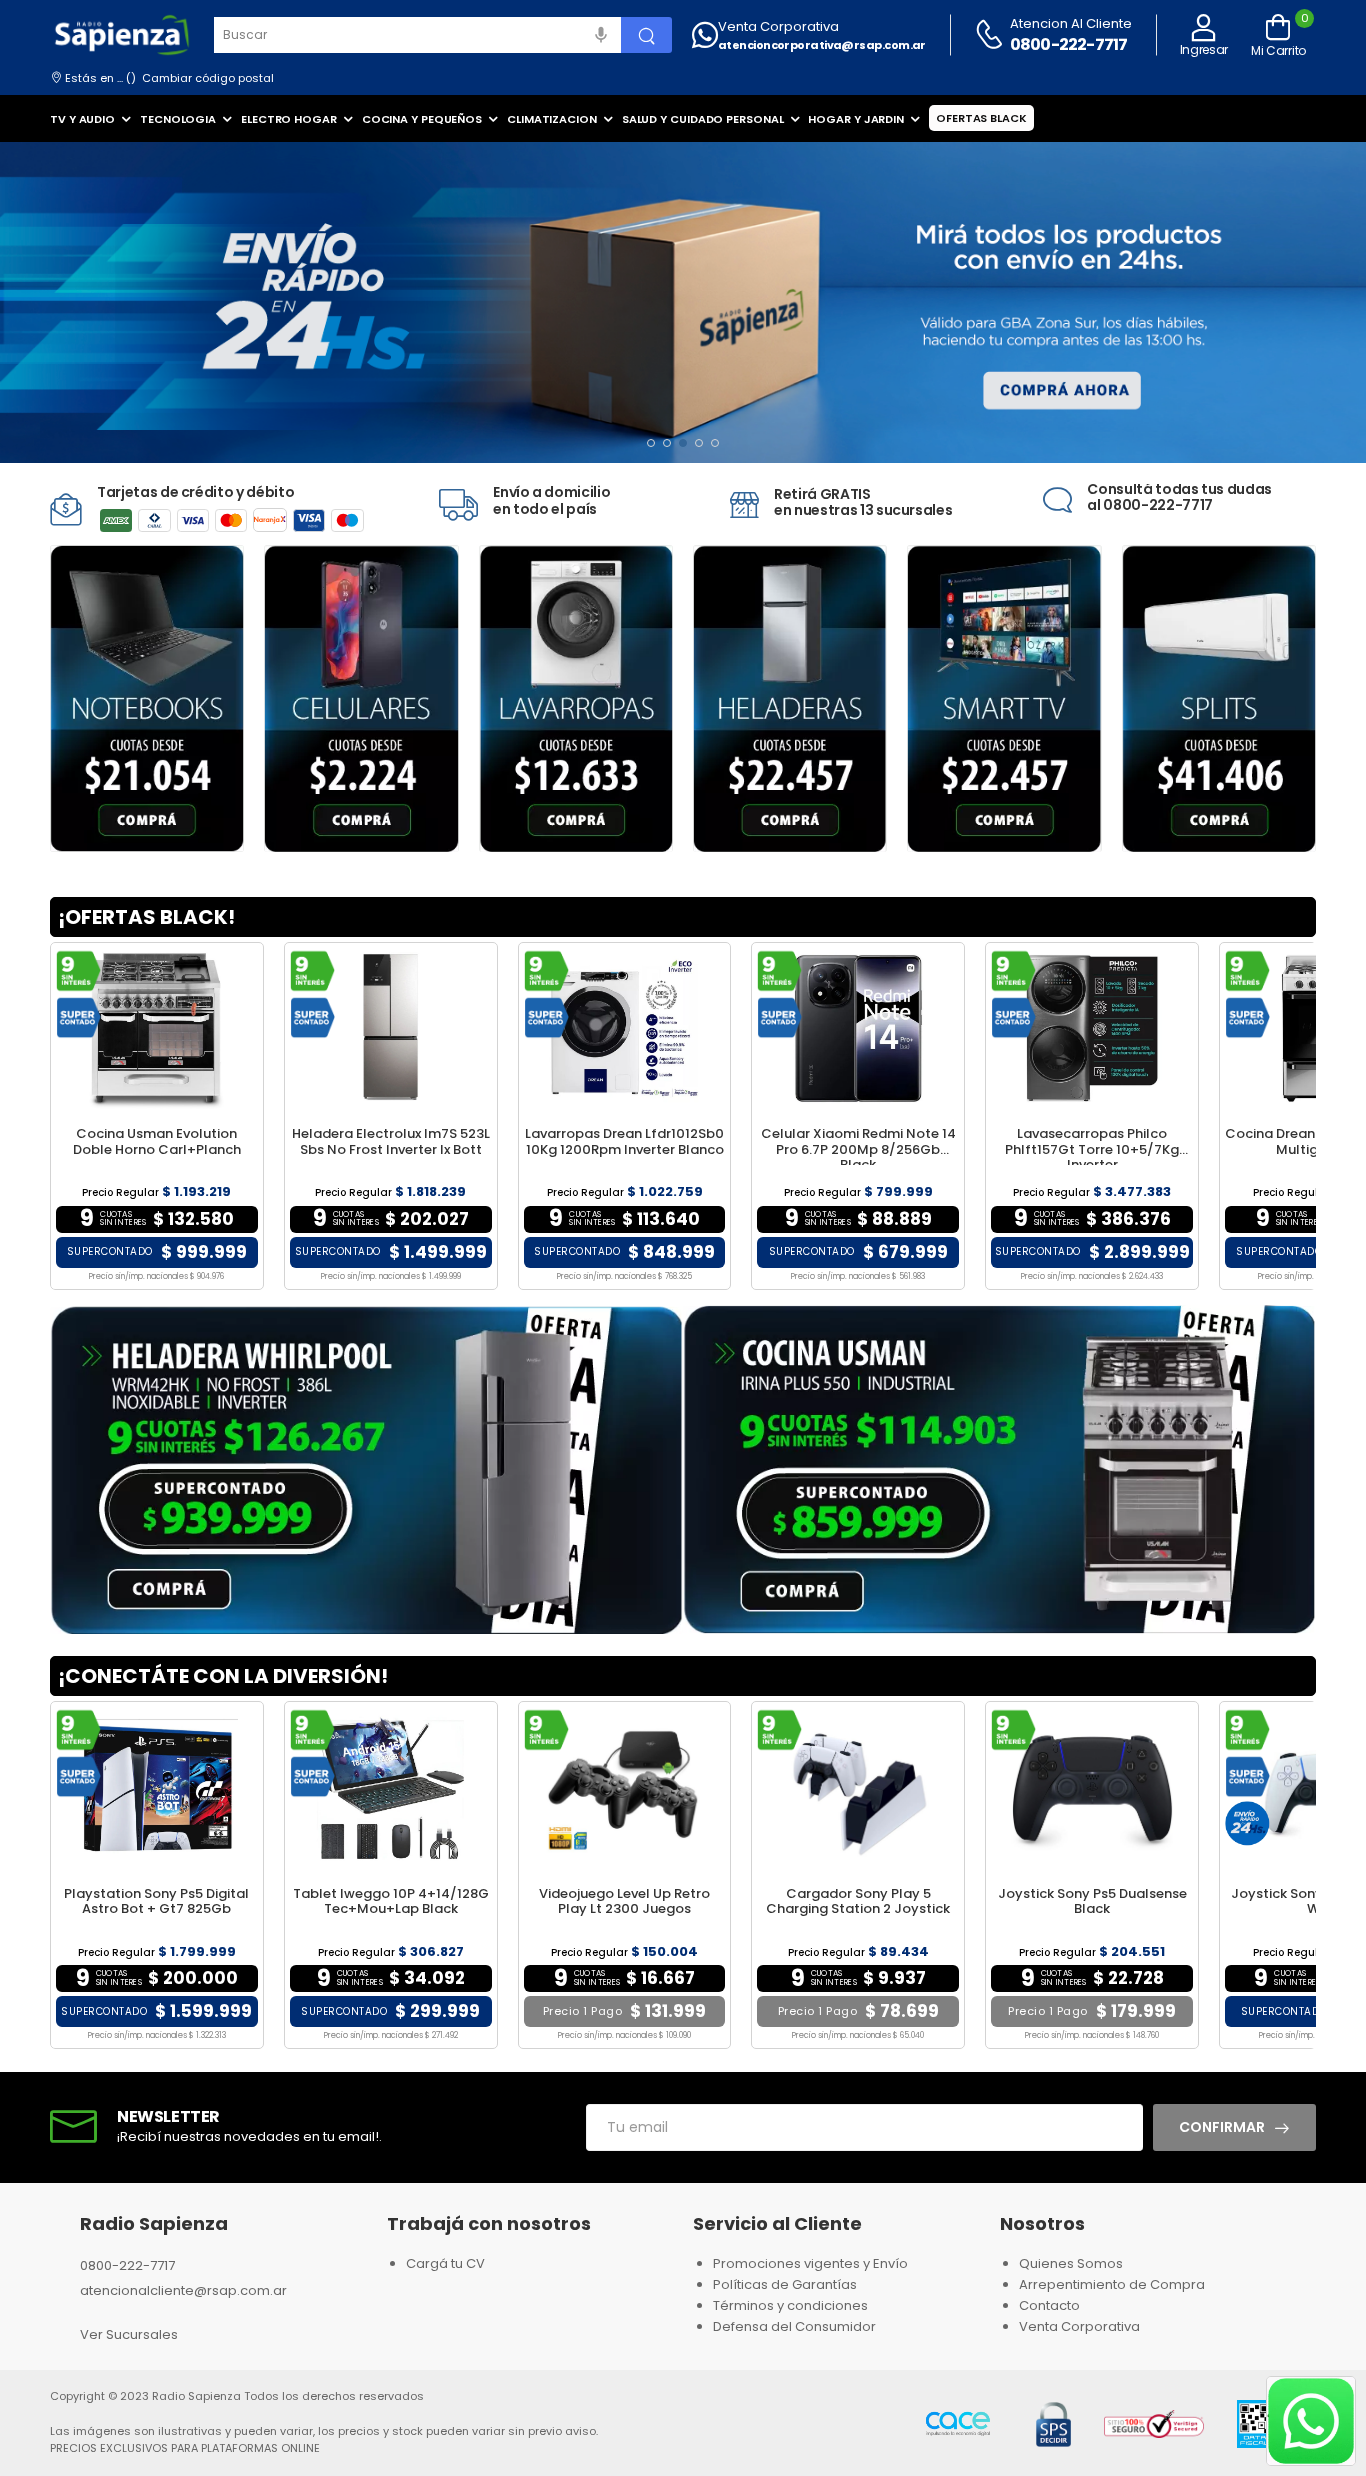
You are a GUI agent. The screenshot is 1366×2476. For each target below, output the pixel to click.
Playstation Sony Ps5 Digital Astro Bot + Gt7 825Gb (156, 1901)
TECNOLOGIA (178, 119)
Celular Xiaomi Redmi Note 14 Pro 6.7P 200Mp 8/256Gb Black (858, 1149)
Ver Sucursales (129, 2334)
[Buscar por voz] (601, 35)
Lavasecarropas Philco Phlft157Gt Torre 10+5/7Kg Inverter (1092, 1149)
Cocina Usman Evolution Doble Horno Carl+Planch (157, 1141)
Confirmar (1222, 2127)
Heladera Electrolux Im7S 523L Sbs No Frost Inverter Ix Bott (391, 1141)
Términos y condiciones (790, 2305)
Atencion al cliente (1071, 23)
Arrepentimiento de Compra (1112, 2284)
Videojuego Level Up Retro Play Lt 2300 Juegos (624, 1901)
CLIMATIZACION (552, 119)
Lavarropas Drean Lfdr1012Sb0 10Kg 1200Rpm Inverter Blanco (624, 1141)
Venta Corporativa (778, 26)
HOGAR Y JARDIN (856, 119)
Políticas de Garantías (785, 2284)
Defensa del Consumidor (794, 2326)
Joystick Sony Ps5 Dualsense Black (1092, 1901)
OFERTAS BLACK (981, 118)
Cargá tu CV (445, 2263)
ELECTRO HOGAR (289, 119)
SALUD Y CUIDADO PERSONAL (703, 119)
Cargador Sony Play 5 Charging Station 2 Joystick (858, 1901)
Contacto (1049, 2305)
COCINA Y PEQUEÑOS (422, 119)
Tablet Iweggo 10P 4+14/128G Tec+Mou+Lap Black (391, 1901)
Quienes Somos (1071, 2263)
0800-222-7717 (1069, 44)
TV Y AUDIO (82, 119)
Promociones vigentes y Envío (810, 2263)
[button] (651, 443)
